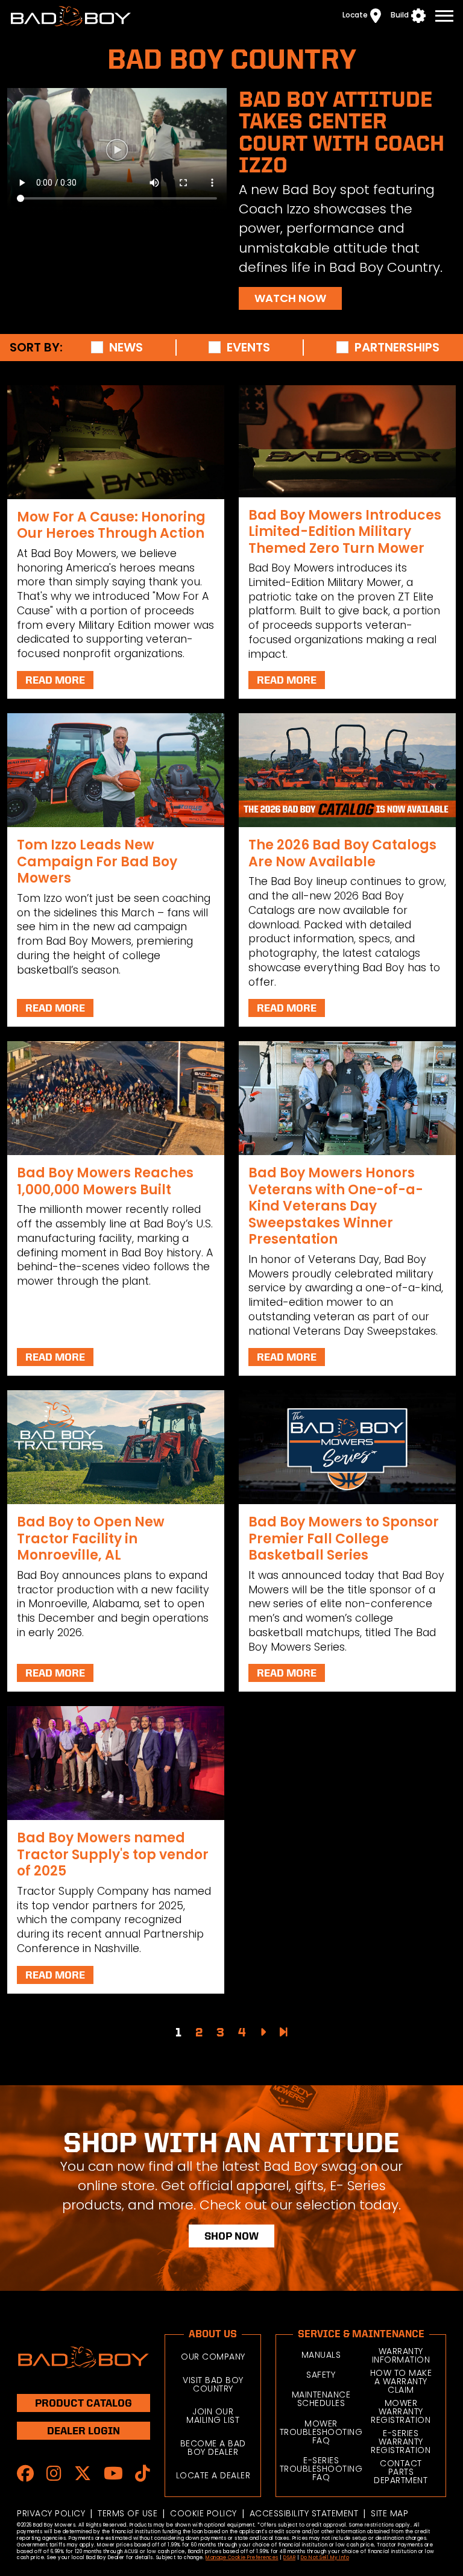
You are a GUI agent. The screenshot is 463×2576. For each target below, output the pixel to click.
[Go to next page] (263, 2032)
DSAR (289, 2558)
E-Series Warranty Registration (401, 2442)
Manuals (321, 2355)
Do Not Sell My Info (325, 2558)
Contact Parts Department (401, 2472)
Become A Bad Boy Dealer (213, 2448)
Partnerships (397, 348)
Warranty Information (401, 2355)
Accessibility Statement (304, 2513)
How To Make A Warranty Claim (401, 2381)
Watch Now (290, 298)
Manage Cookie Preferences (242, 2558)
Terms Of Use (128, 2513)
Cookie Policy (203, 2513)
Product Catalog (83, 2403)
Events (248, 348)
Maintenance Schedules (321, 2399)
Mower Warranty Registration (401, 2411)
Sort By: (36, 348)
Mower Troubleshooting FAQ (321, 2432)
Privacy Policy (51, 2513)
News (126, 348)
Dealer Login (83, 2430)
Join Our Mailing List (213, 2416)
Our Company (213, 2357)
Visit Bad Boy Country (213, 2384)
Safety (321, 2375)
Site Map (389, 2513)
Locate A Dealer (213, 2475)
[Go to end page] (284, 2032)
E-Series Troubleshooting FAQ (321, 2469)
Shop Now (231, 2236)
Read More (55, 680)
